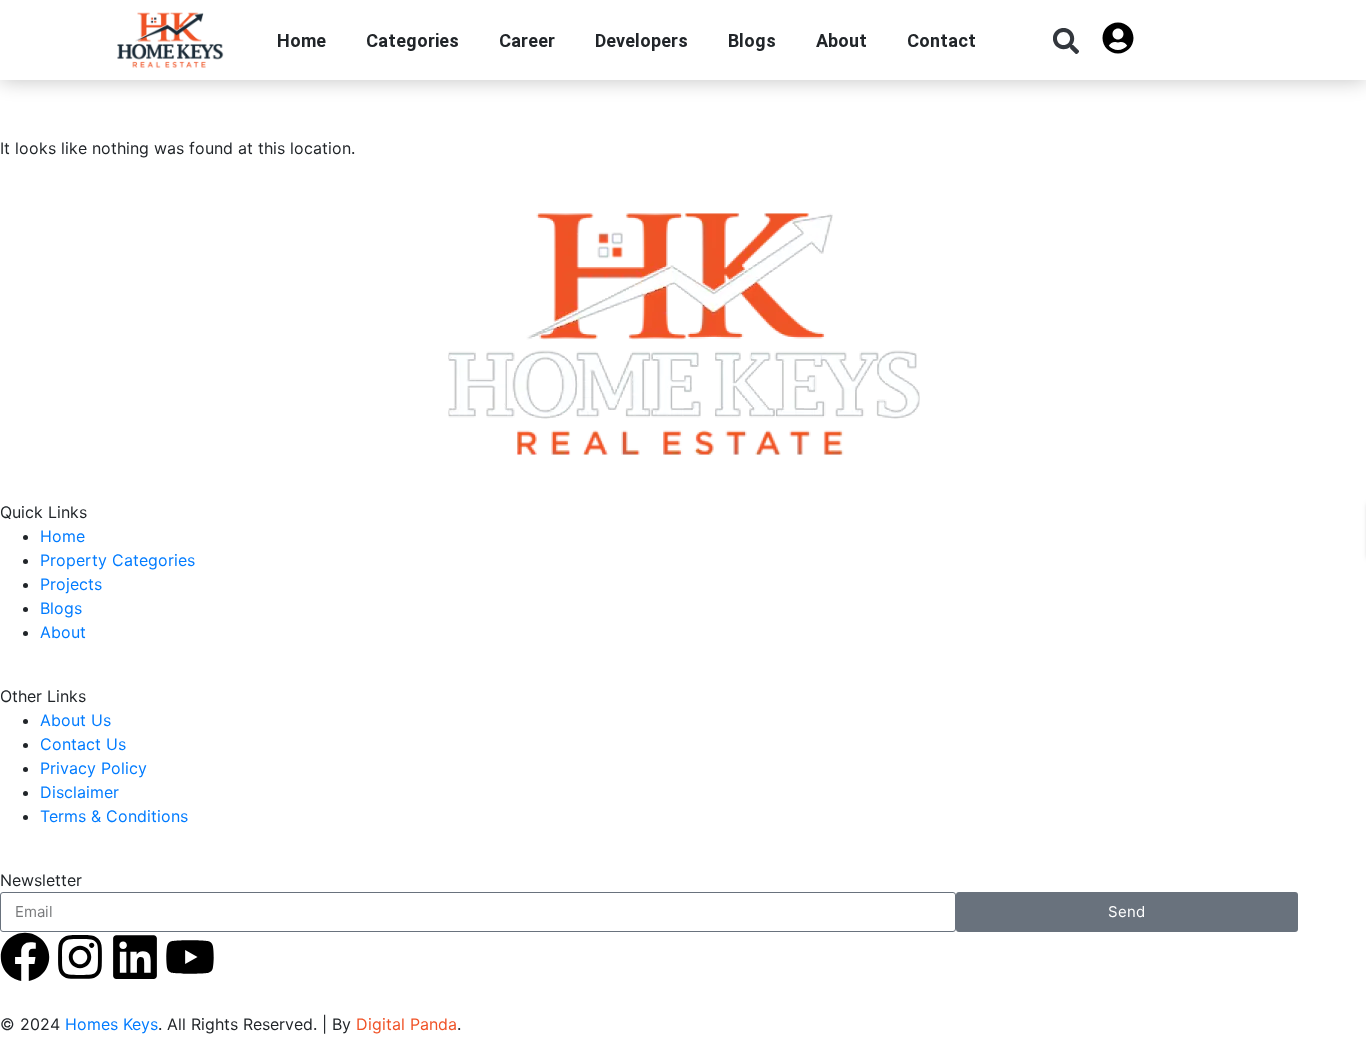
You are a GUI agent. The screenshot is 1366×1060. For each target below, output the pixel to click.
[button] (1065, 40)
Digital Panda (406, 1024)
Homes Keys (111, 1024)
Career (527, 40)
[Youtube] (190, 957)
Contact (941, 40)
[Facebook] (25, 957)
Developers (641, 40)
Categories (412, 40)
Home (301, 40)
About (841, 40)
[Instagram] (80, 957)
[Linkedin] (135, 957)
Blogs (752, 40)
